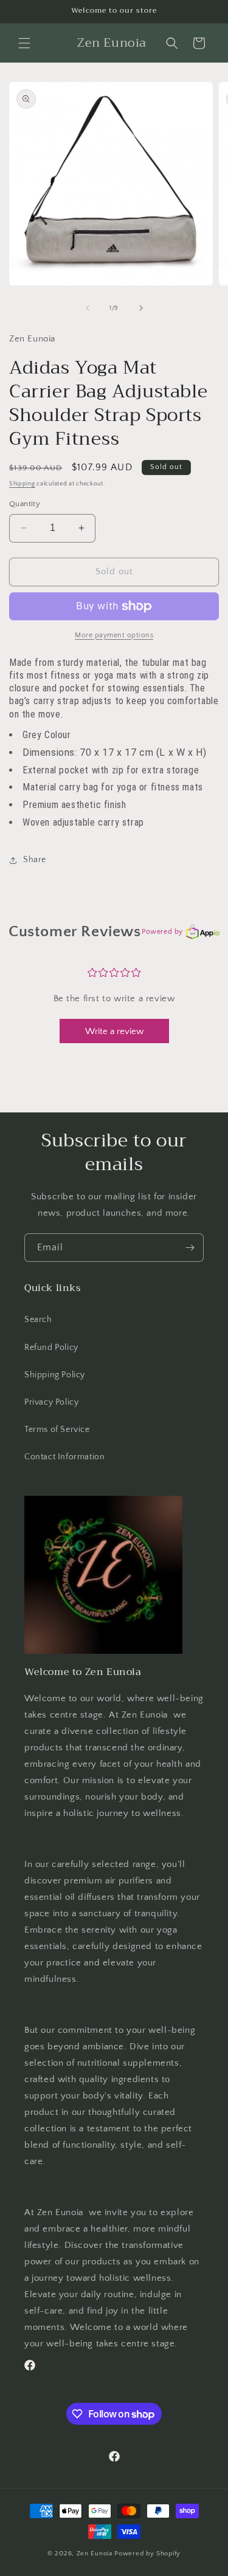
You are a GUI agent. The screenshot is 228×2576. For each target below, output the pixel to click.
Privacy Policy (51, 1402)
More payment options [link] (114, 635)
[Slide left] (88, 308)
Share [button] (35, 860)
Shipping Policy (55, 1375)
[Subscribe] (190, 1248)
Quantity (25, 504)
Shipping (22, 484)
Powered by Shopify (147, 2554)
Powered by (162, 932)
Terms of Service (57, 1430)
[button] (24, 43)
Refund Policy (51, 1348)
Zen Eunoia (96, 2554)
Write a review (114, 1031)
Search (38, 1320)
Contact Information (64, 1457)
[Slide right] (141, 308)
